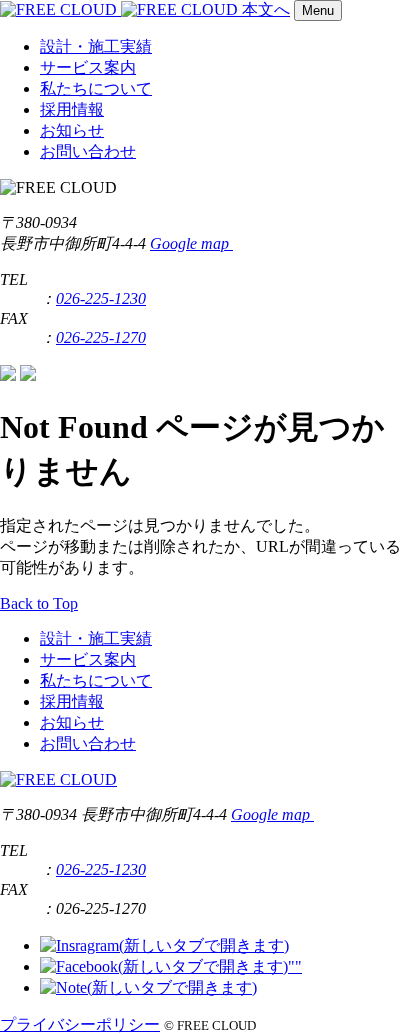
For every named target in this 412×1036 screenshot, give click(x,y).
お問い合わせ (88, 151)
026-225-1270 (101, 337)
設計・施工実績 (96, 46)
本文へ (266, 9)
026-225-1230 (101, 298)
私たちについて (96, 88)
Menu (318, 10)
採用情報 (72, 109)
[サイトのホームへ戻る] (121, 9)
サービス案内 (88, 67)
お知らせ (72, 130)
